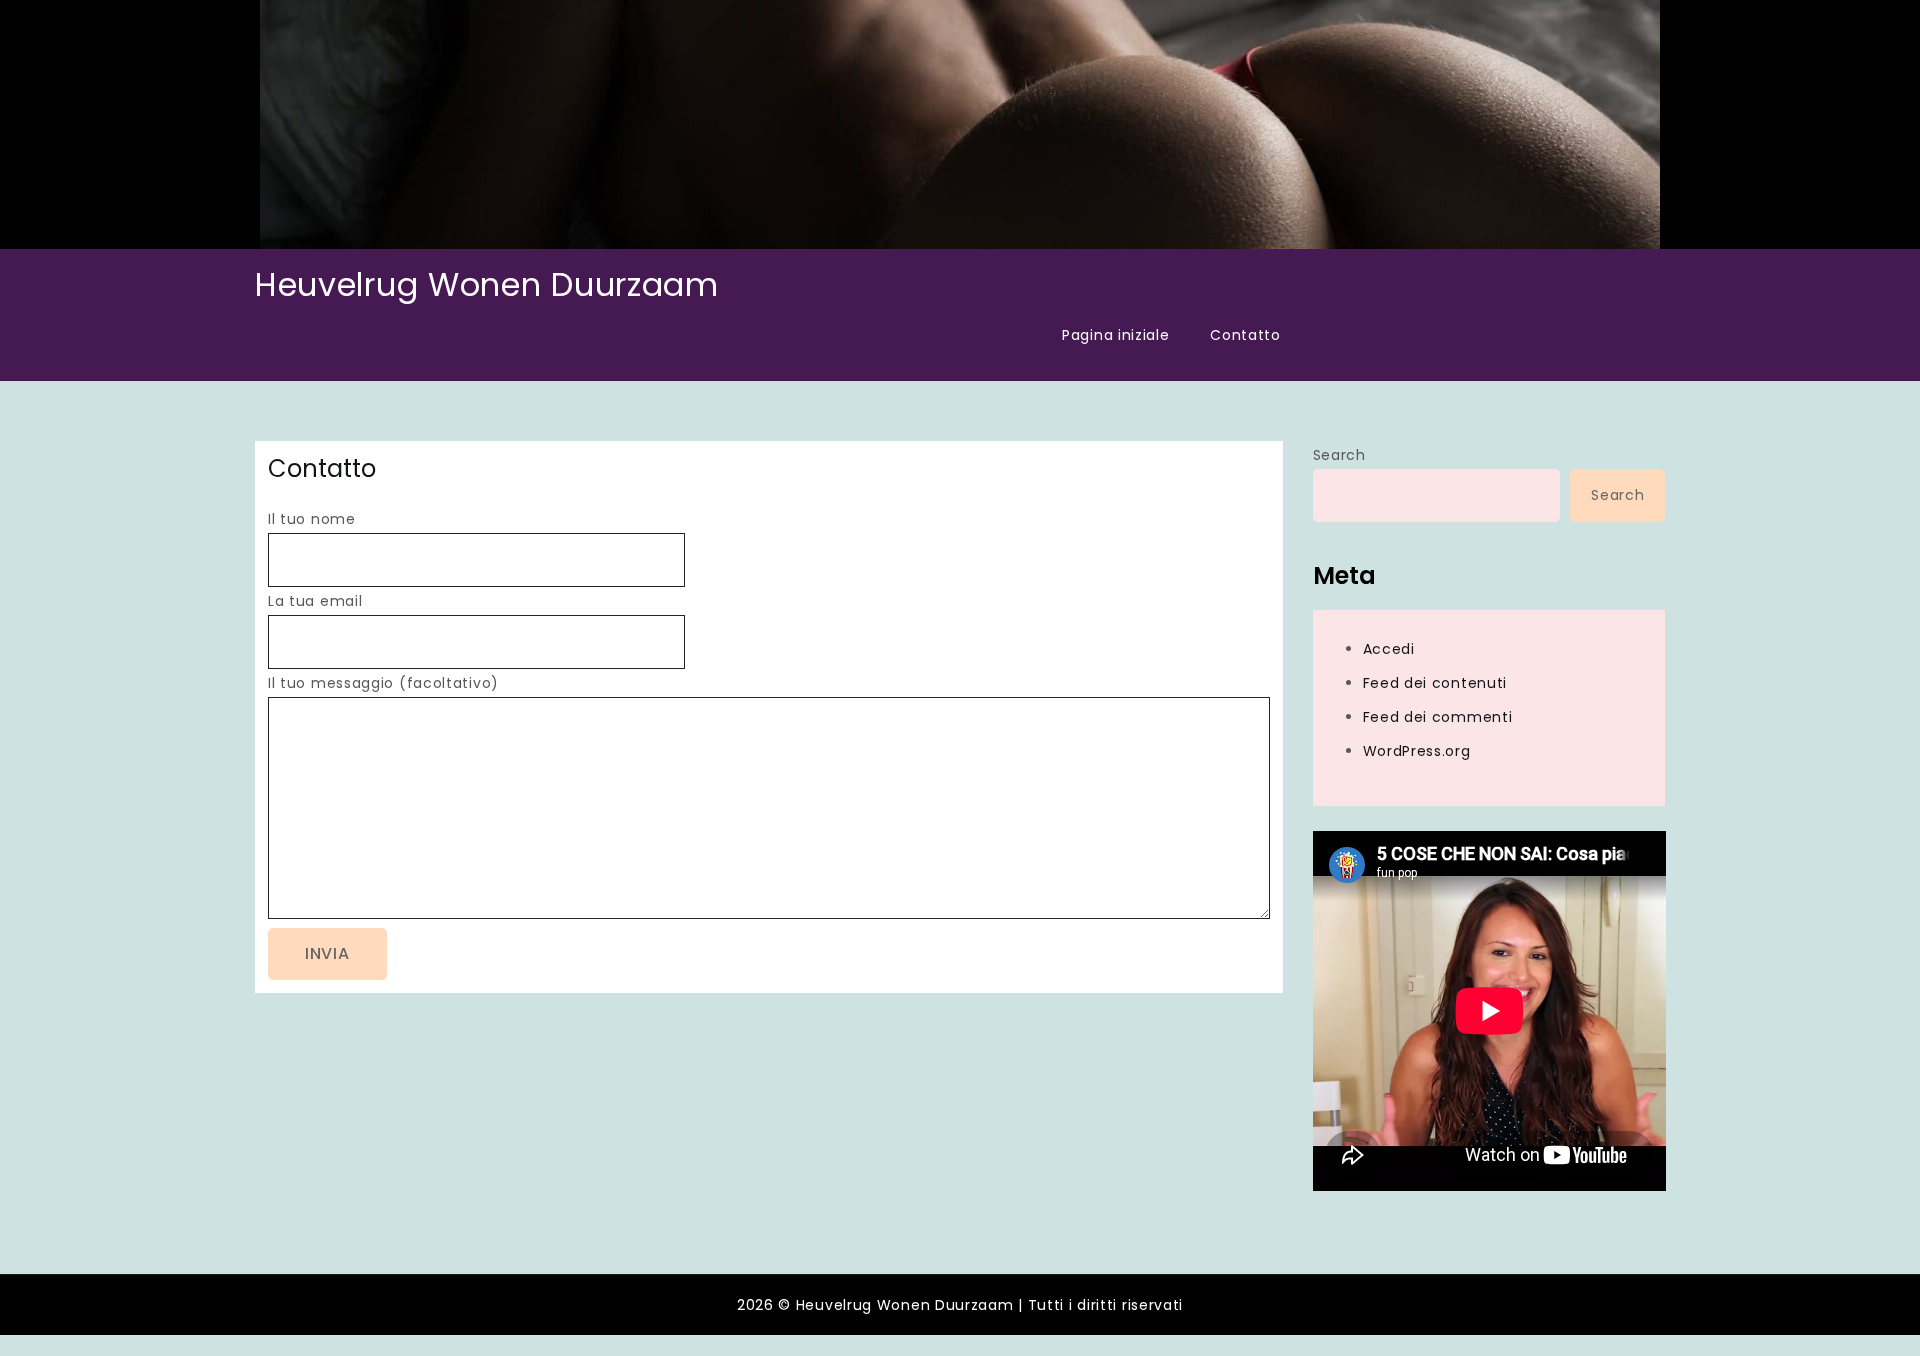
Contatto (1245, 335)
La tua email (315, 601)
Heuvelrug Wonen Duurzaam (487, 284)
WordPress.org (1417, 751)
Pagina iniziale (1116, 335)
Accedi (1389, 649)
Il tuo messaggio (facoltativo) (383, 683)
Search (1339, 455)
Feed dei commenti (1438, 717)
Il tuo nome (312, 519)
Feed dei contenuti (1435, 683)
